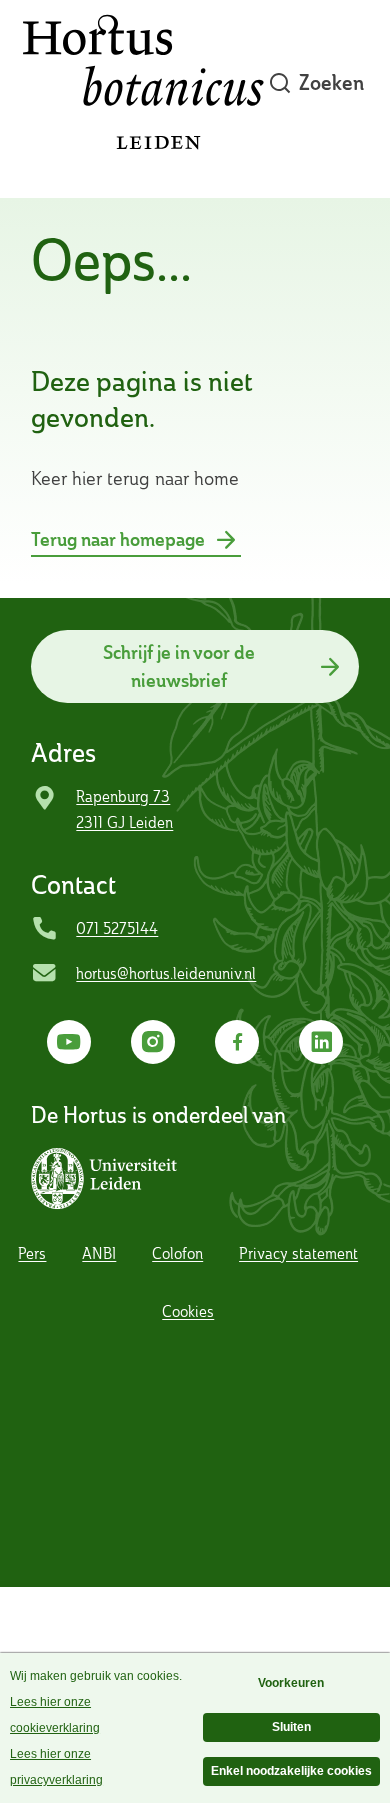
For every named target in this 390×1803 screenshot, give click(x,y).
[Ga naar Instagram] (153, 1042)
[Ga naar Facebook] (237, 1042)
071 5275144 (117, 928)
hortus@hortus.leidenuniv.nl (166, 973)
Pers (32, 1253)
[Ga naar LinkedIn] (321, 1042)
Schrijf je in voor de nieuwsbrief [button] (179, 666)
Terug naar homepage (118, 539)
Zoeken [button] (331, 82)
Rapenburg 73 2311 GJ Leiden (124, 809)
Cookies (188, 1311)
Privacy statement (298, 1253)
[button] (109, 1179)
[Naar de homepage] (143, 83)
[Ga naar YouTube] (69, 1042)
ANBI (99, 1253)
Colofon (177, 1253)
